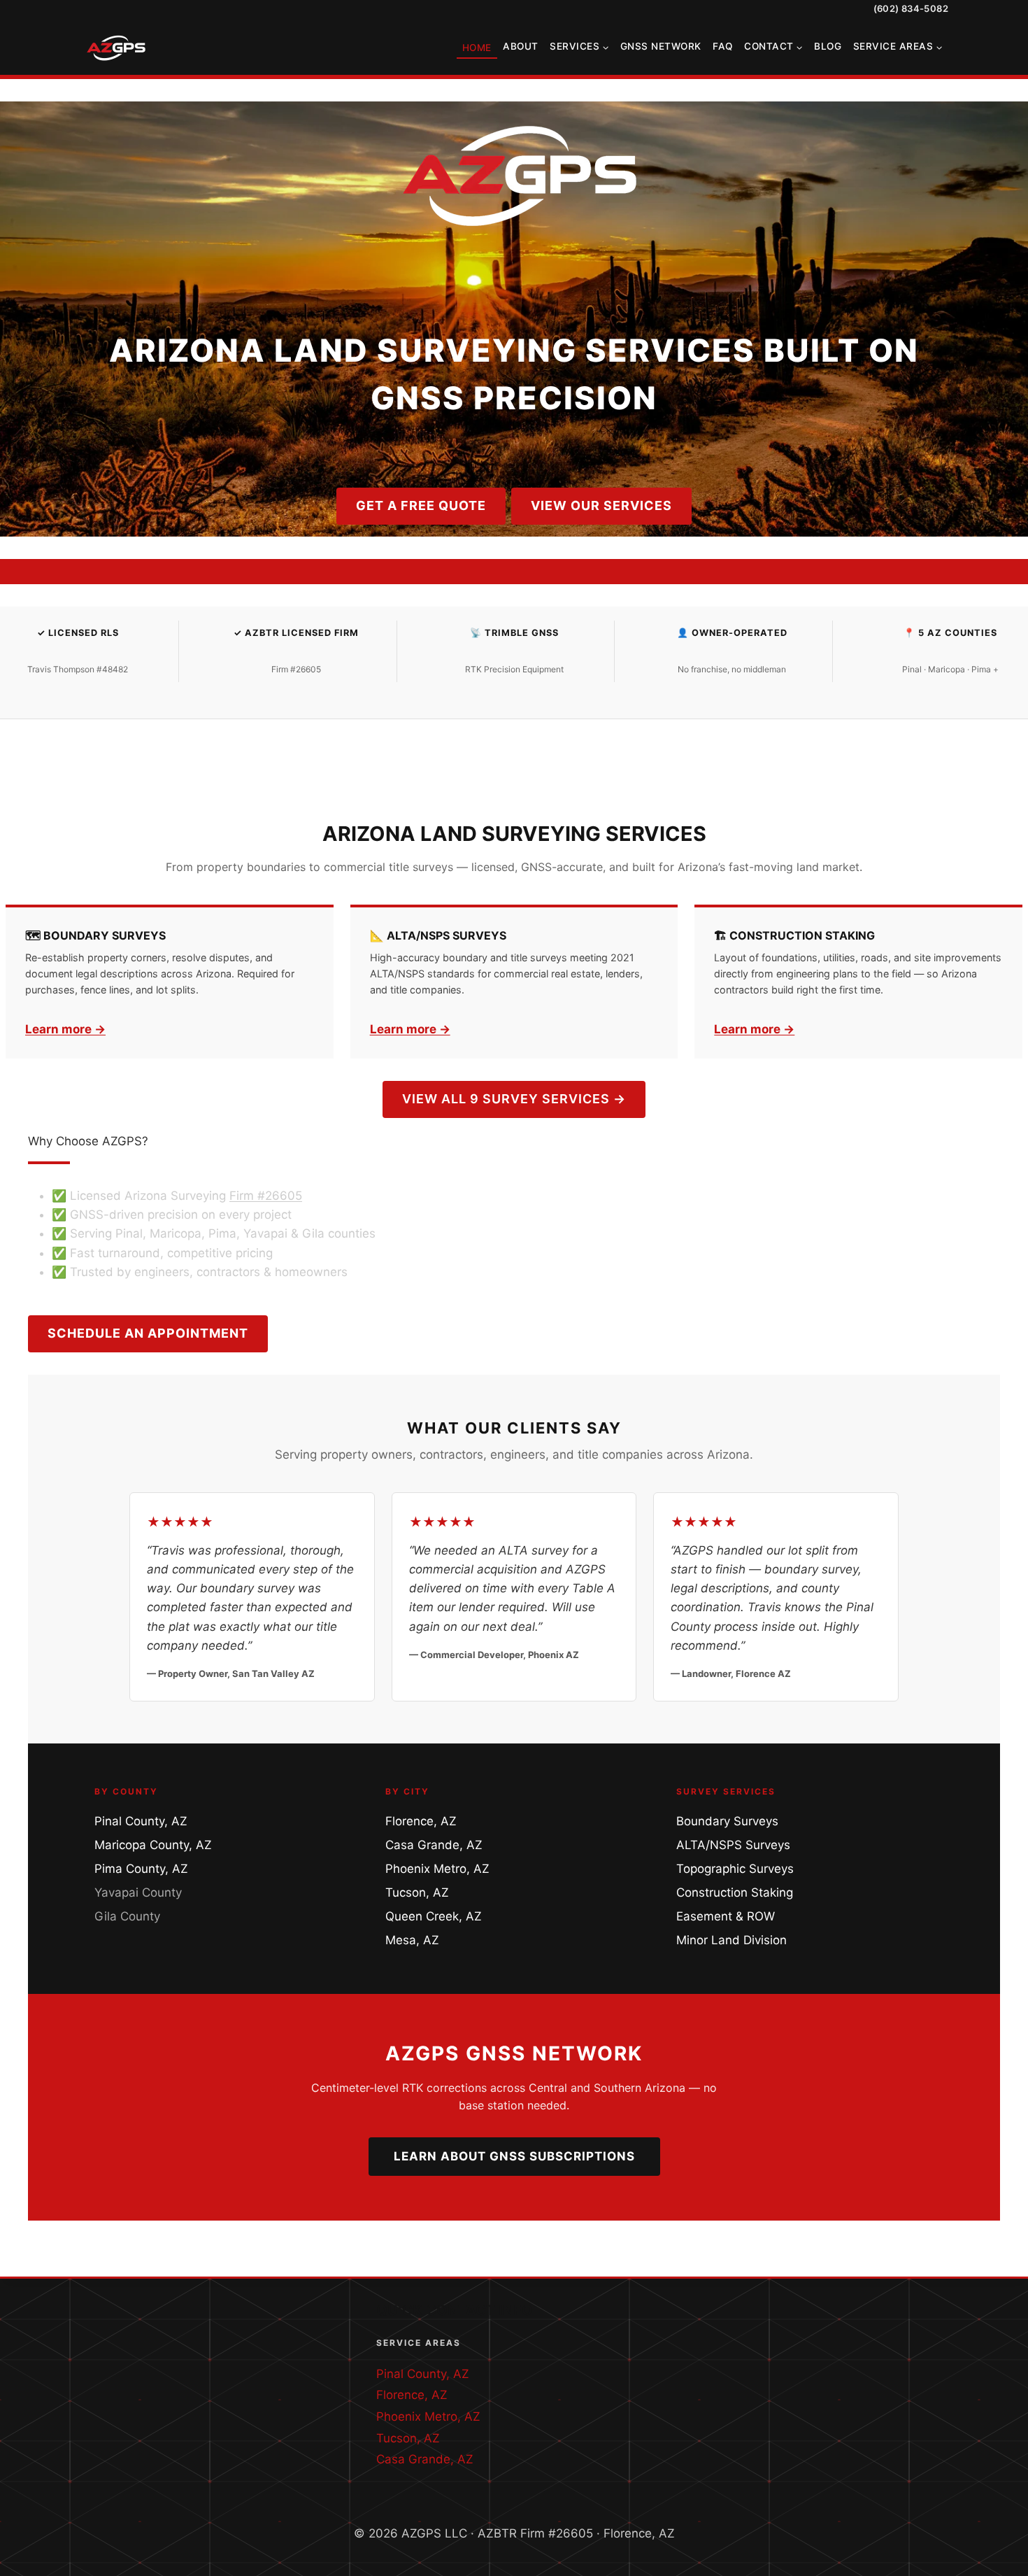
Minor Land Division (731, 1940)
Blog (828, 46)
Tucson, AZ (417, 1892)
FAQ (723, 46)
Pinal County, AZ (141, 1821)
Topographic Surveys (735, 1869)
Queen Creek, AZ (434, 1916)
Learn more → (65, 1029)
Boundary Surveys (727, 1821)
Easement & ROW (726, 1916)
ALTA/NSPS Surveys (733, 1845)
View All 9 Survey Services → (514, 1099)
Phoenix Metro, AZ (437, 1869)
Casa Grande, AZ (434, 1845)
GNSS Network (661, 46)
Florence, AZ (421, 1821)
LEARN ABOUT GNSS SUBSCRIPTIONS (514, 2156)
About (521, 46)
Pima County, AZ (141, 1869)
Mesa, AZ (412, 1940)
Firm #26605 (266, 1196)
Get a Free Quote (421, 505)
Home (477, 48)
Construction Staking (735, 1892)
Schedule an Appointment (148, 1333)
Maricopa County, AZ (153, 1845)
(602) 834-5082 (911, 8)
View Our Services (601, 505)
